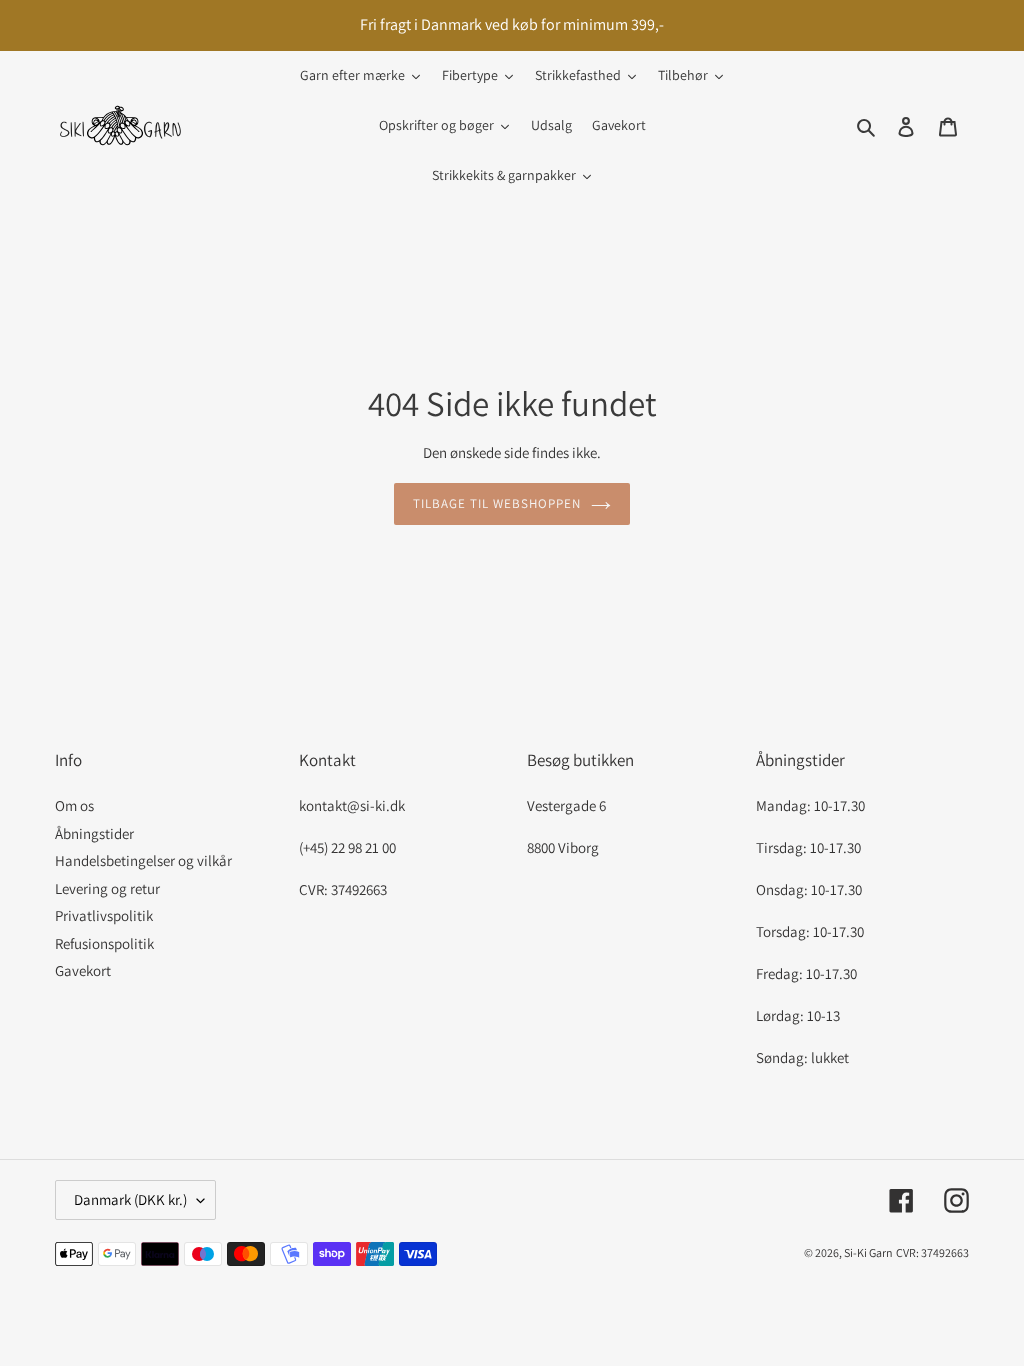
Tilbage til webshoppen (497, 503)
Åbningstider (94, 833)
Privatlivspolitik (104, 915)
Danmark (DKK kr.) (130, 1199)
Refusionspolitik (104, 943)
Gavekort (83, 970)
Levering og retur (107, 888)
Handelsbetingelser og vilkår (143, 860)
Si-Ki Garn (868, 1252)
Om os (74, 805)
